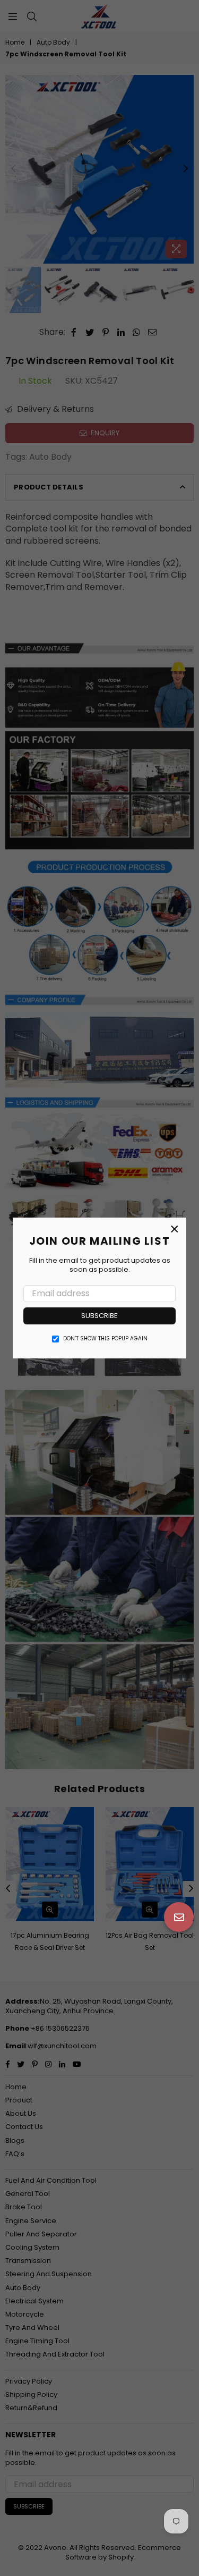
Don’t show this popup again (105, 1339)
